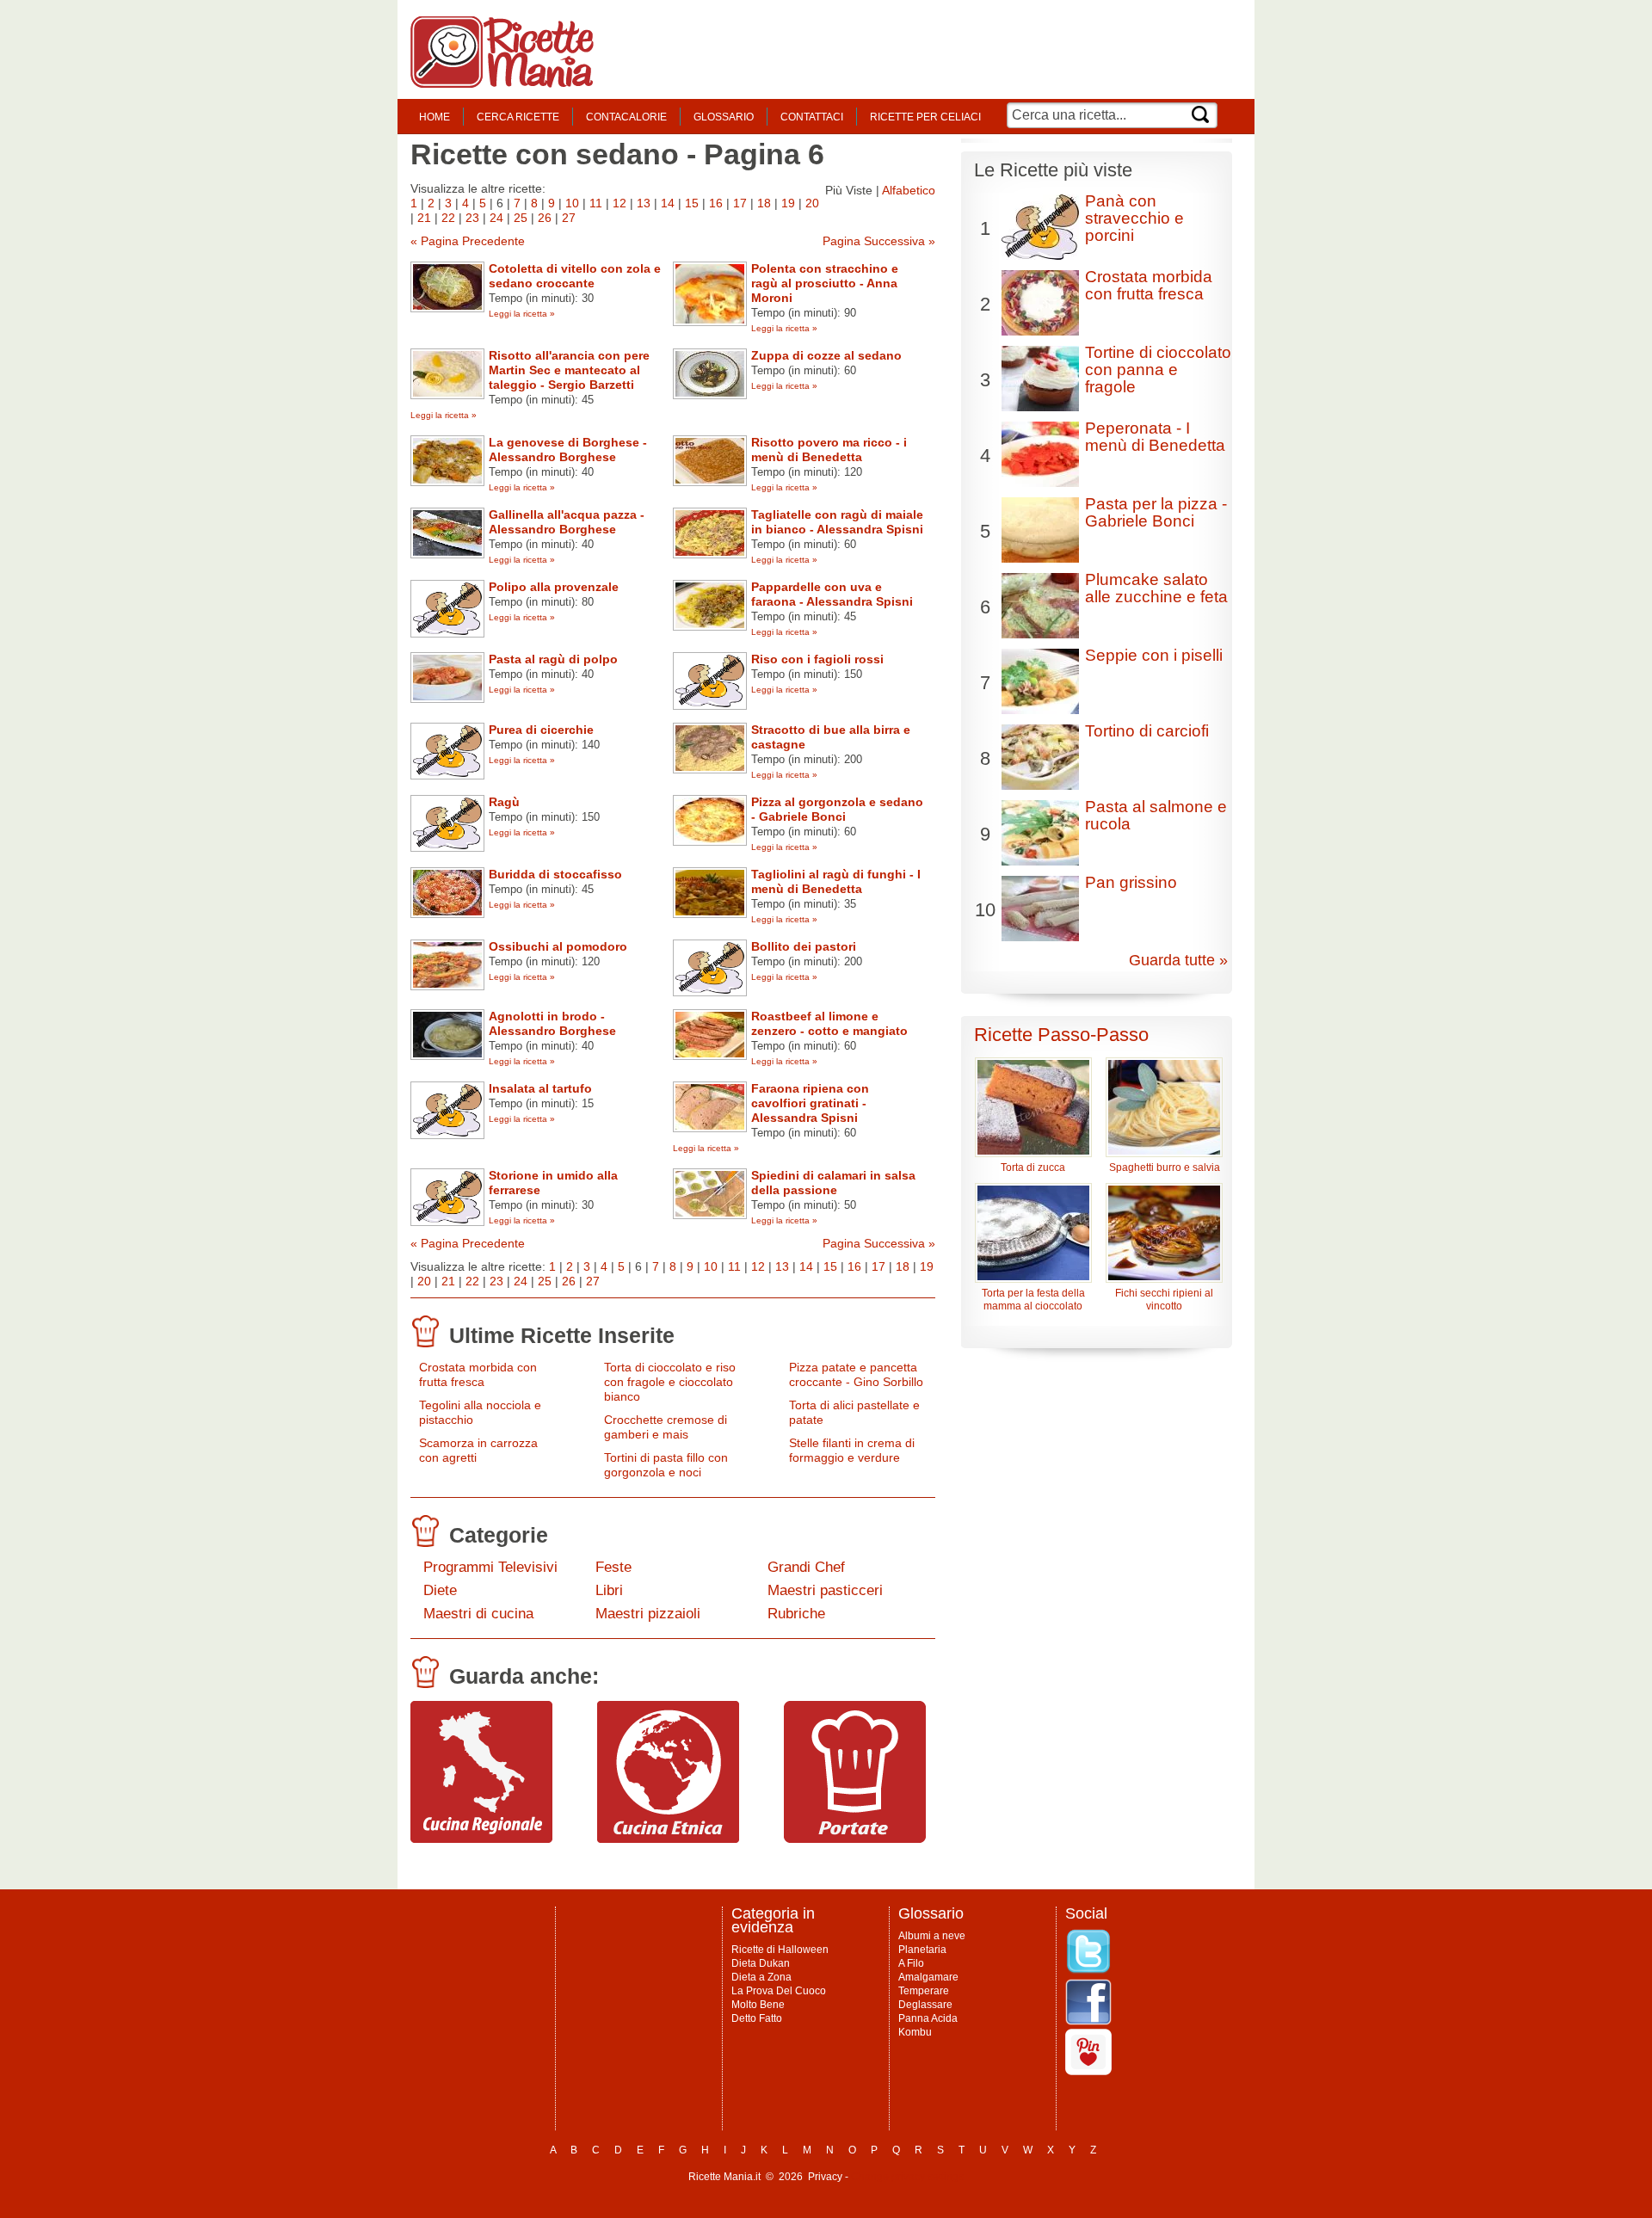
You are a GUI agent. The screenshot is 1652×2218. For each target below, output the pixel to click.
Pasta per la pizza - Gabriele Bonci (1156, 512)
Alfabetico (909, 190)
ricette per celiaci (925, 117)
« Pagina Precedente (468, 241)
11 (596, 203)
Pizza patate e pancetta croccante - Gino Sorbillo (856, 1374)
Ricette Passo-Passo (1061, 1035)
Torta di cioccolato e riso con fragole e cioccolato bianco (670, 1382)
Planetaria (922, 1950)
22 (448, 218)
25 (521, 218)
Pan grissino (1131, 882)
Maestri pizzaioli (648, 1614)
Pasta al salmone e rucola (1156, 815)
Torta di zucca (1033, 1168)
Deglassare (925, 2005)
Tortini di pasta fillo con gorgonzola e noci (666, 1465)
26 (545, 218)
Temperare (924, 1991)
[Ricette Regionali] (481, 1839)
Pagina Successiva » (879, 241)
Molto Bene (758, 2005)
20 (812, 203)
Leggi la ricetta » (522, 314)
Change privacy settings (907, 2177)
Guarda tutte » (1178, 960)
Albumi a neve (932, 1936)
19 (788, 203)
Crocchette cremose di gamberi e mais (666, 1427)
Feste (613, 1567)
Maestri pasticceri (825, 1590)
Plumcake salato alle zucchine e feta (1156, 588)
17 (740, 203)
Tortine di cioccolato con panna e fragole (1158, 370)
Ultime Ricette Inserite (562, 1335)
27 (569, 218)
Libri (609, 1590)
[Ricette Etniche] (668, 1839)
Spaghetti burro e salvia (1165, 1168)
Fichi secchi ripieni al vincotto (1164, 1300)
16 (716, 203)
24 (496, 218)
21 (424, 218)
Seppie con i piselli (1154, 655)
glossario (724, 117)
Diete (440, 1590)
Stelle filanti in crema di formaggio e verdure (852, 1450)
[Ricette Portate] (855, 1839)
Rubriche (796, 1614)
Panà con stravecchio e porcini (1134, 218)
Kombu (915, 2032)
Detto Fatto (757, 2018)
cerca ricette (518, 117)
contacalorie (626, 117)
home (435, 117)
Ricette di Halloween (780, 1950)
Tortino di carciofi (1147, 731)
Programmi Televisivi (490, 1567)
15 (692, 203)
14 (668, 203)
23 (472, 218)
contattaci (812, 117)
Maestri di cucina (478, 1614)
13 (644, 203)
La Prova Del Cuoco (779, 1991)
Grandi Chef (806, 1567)
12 (619, 203)
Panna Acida (928, 2018)
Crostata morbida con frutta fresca (478, 1374)
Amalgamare (928, 1977)
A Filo (911, 1963)
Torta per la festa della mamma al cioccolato (1033, 1300)
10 (572, 203)
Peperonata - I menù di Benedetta (1155, 437)
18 (764, 203)
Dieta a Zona (761, 1977)
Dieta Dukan (761, 1963)
